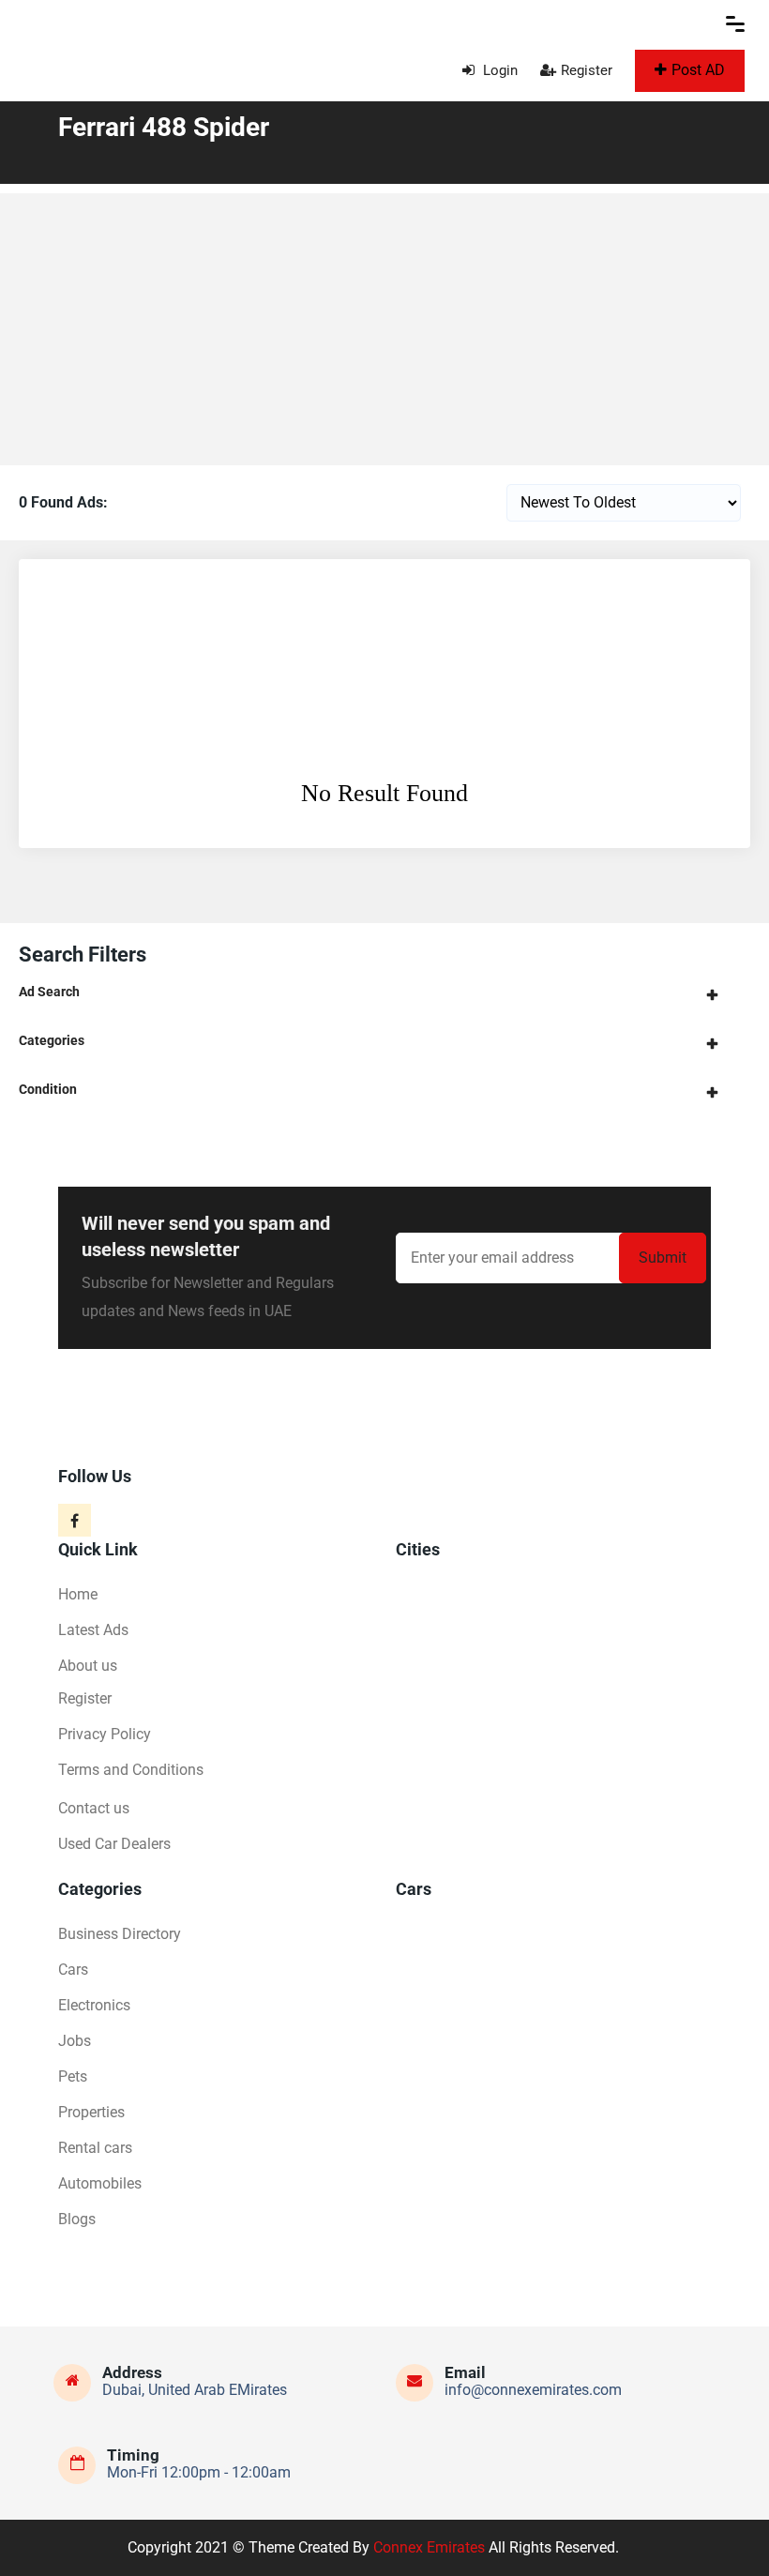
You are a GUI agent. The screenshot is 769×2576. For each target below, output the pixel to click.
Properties (91, 2112)
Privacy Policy (105, 1734)
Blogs (77, 2219)
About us (88, 1666)
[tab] (384, 992)
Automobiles (100, 2183)
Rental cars (95, 2148)
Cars (73, 1970)
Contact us (94, 1808)
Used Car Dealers (114, 1844)
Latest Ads (93, 1630)
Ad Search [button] (49, 992)
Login (498, 70)
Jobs (75, 2041)
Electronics (94, 2005)
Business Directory (120, 1934)
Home (78, 1594)
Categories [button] (52, 1040)
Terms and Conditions (131, 1770)
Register (587, 70)
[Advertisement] (384, 325)
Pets (73, 2076)
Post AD (698, 70)
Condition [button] (48, 1089)
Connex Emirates (429, 2547)
